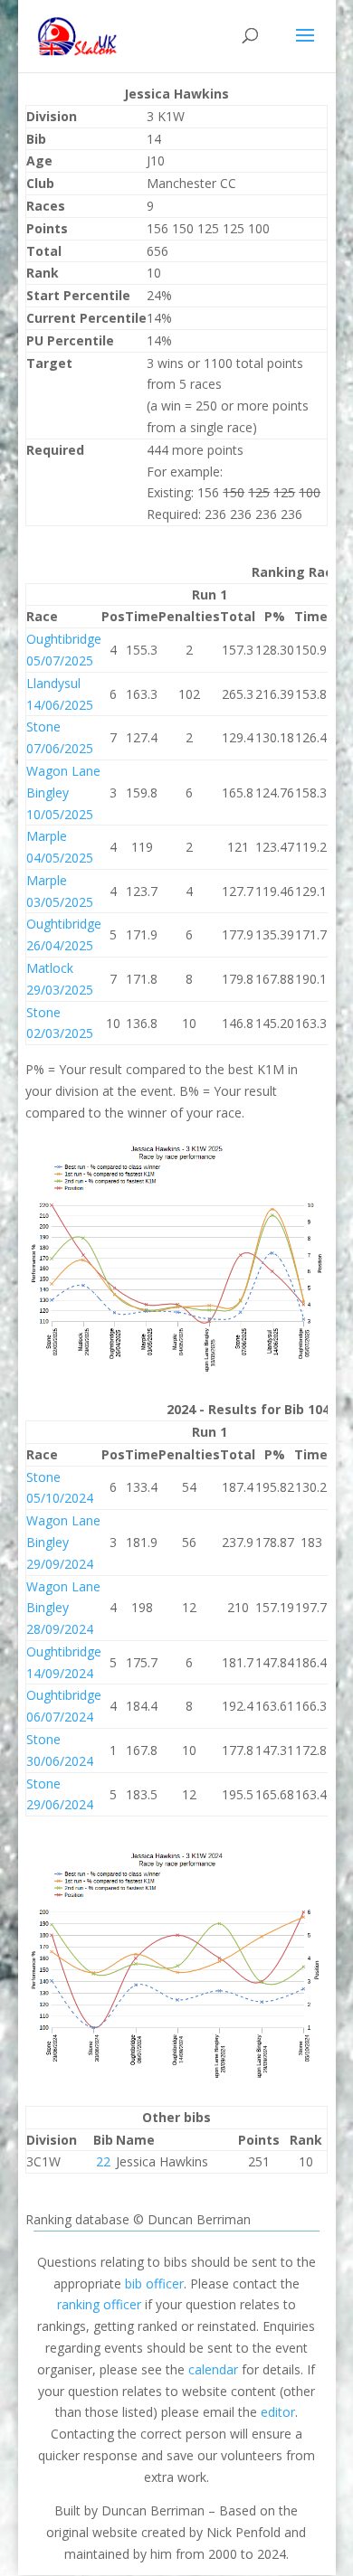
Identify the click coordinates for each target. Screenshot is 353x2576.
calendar (213, 2369)
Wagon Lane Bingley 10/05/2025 (63, 793)
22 (103, 2161)
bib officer (154, 2283)
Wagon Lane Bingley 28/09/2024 (63, 1608)
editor (278, 2412)
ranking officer (99, 2304)
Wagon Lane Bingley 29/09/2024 (63, 1542)
